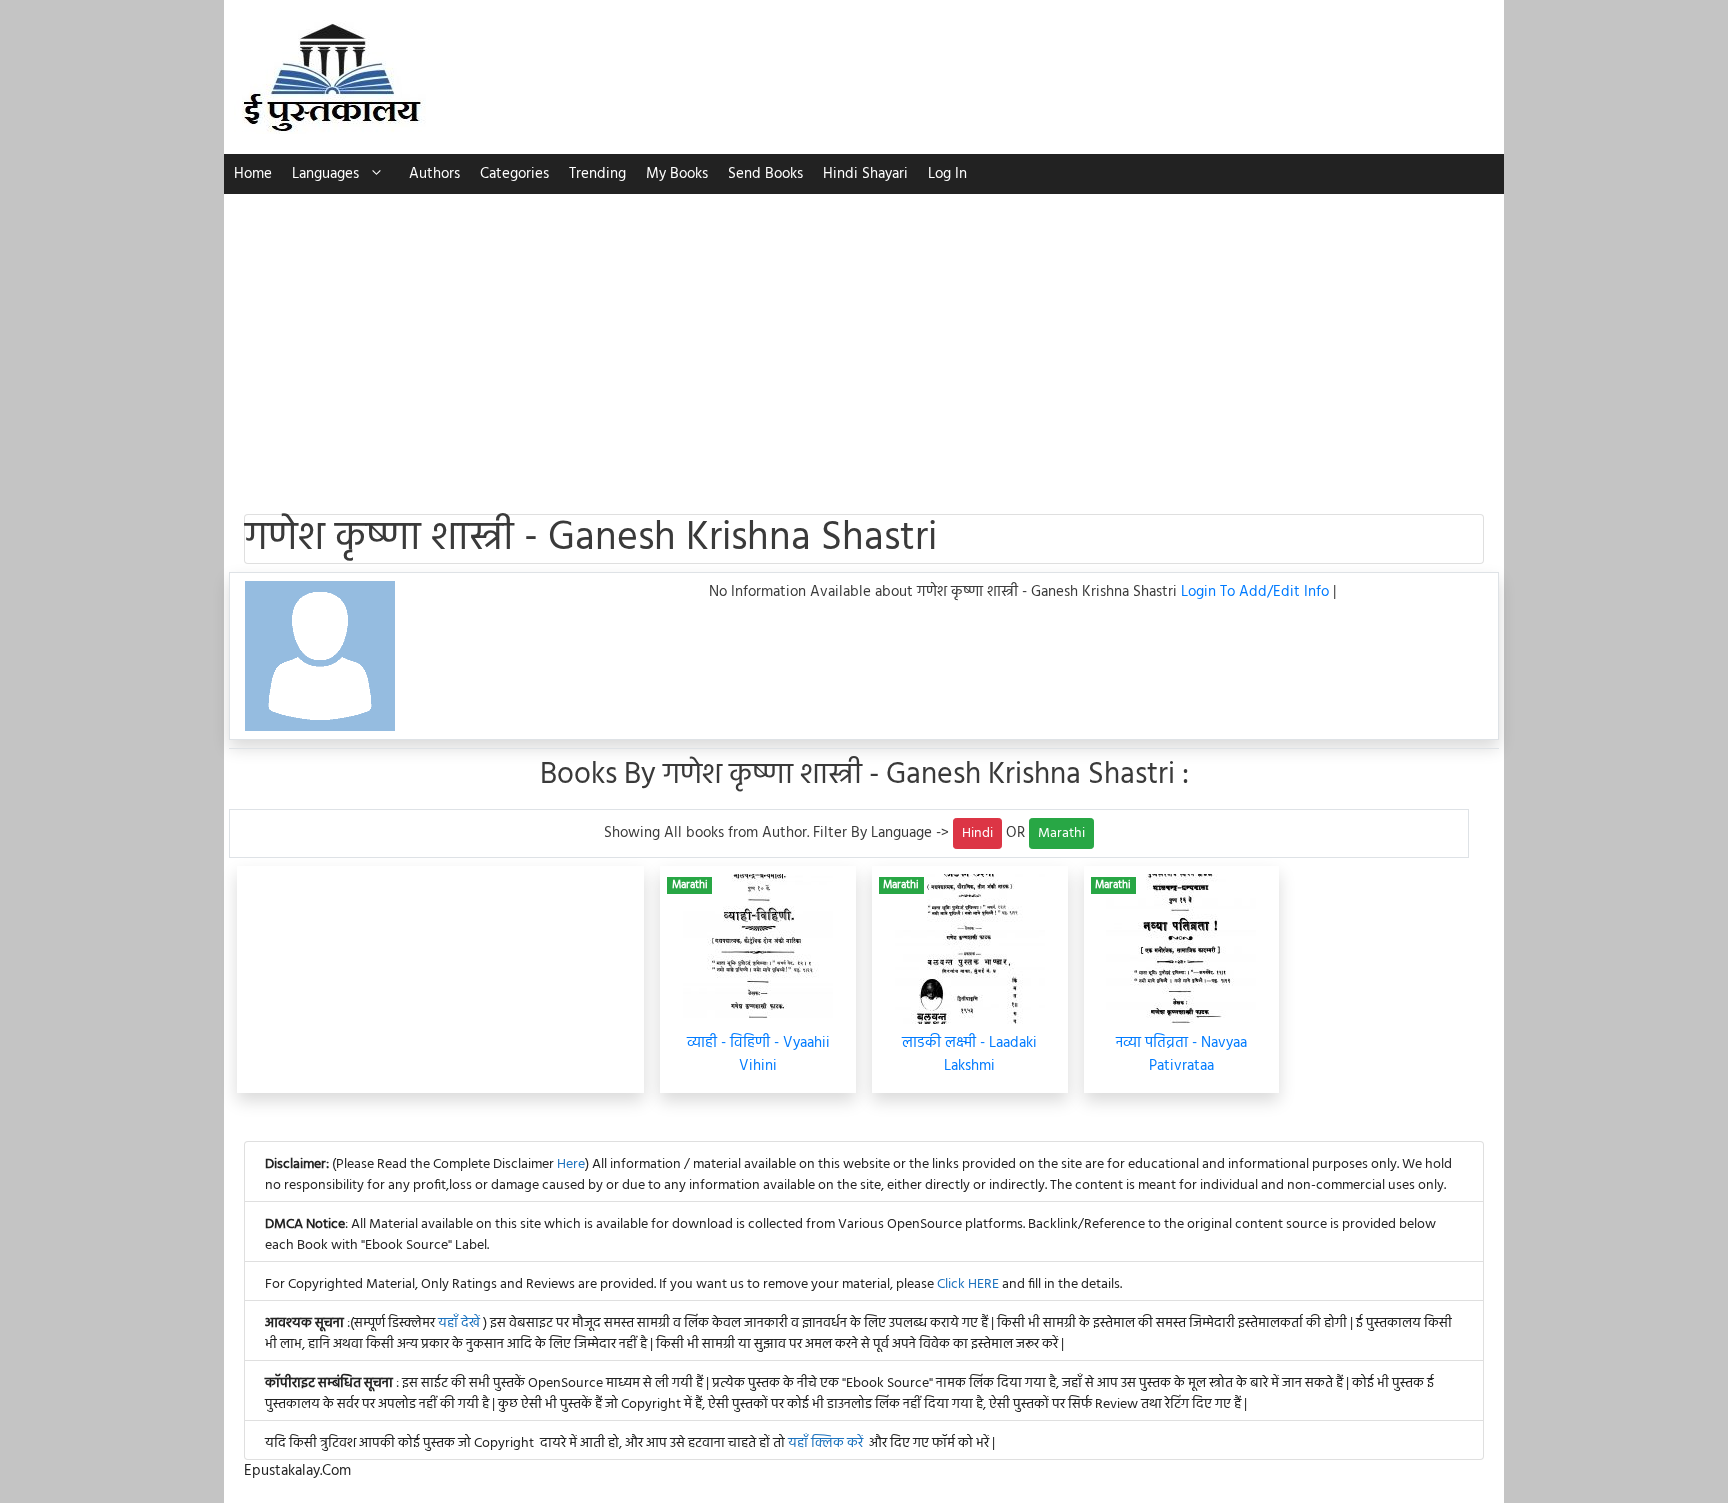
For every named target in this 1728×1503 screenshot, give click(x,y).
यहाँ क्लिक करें (825, 1443)
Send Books (765, 174)
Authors (434, 174)
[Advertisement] (864, 344)
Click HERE (968, 1284)
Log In (947, 174)
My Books (677, 174)
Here (571, 1164)
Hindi (977, 833)
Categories (514, 174)
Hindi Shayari (865, 174)
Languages (325, 174)
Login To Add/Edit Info (1257, 592)
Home (253, 174)
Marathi (1061, 833)
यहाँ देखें (460, 1323)
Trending (597, 174)
